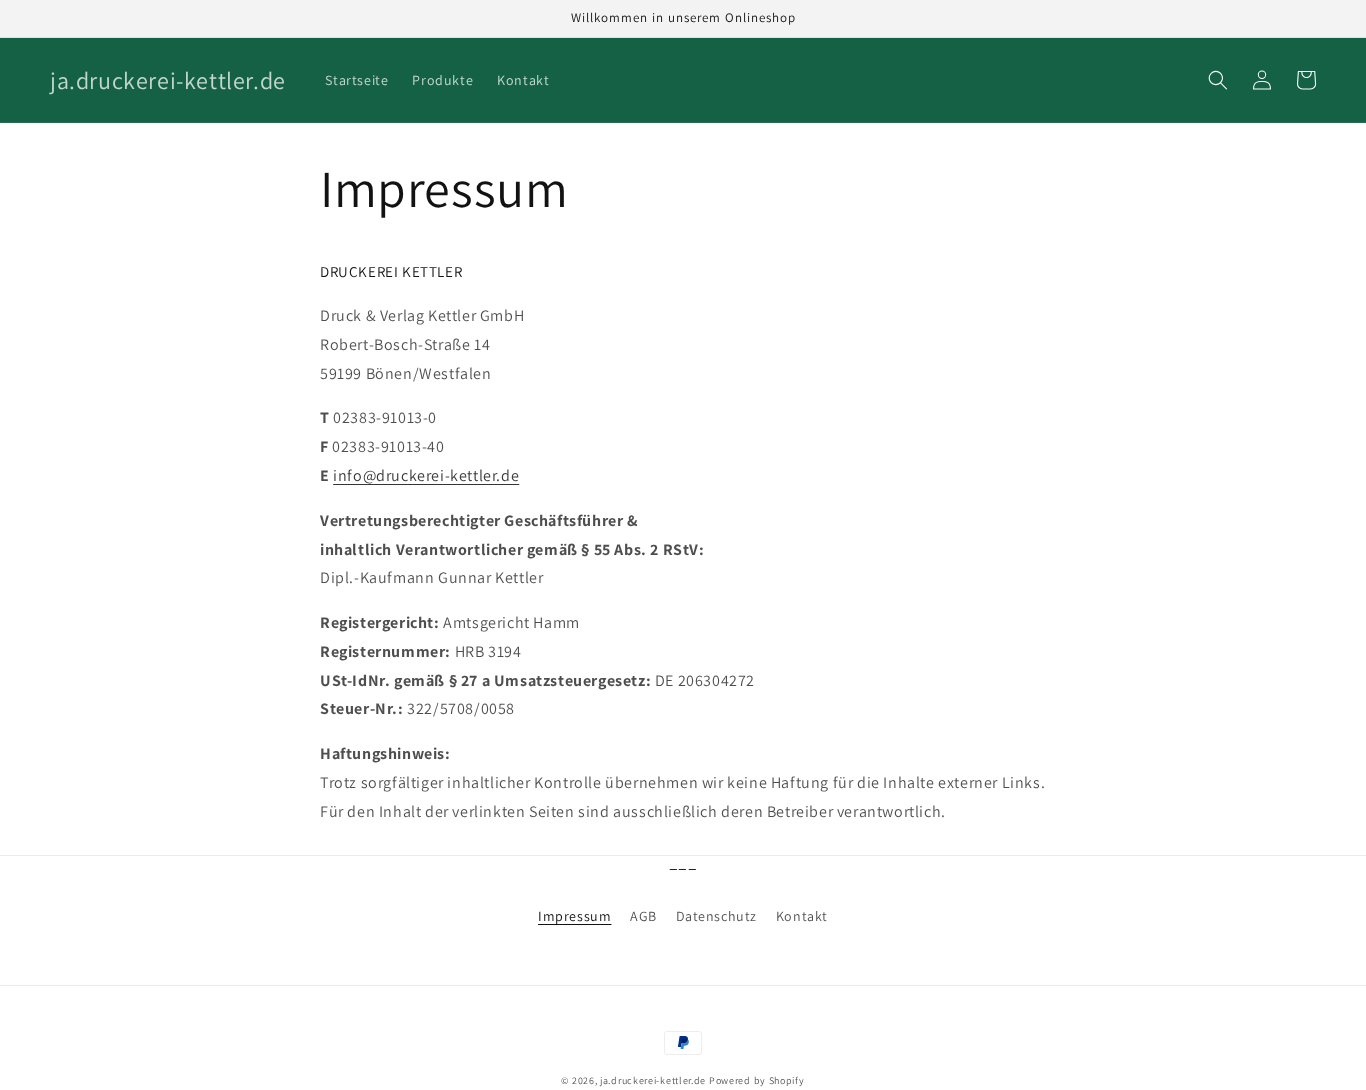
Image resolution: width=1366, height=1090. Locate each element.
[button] (1218, 80)
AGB (643, 916)
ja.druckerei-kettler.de (653, 1080)
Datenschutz (717, 916)
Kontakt (802, 916)
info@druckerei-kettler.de (426, 475)
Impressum (574, 916)
